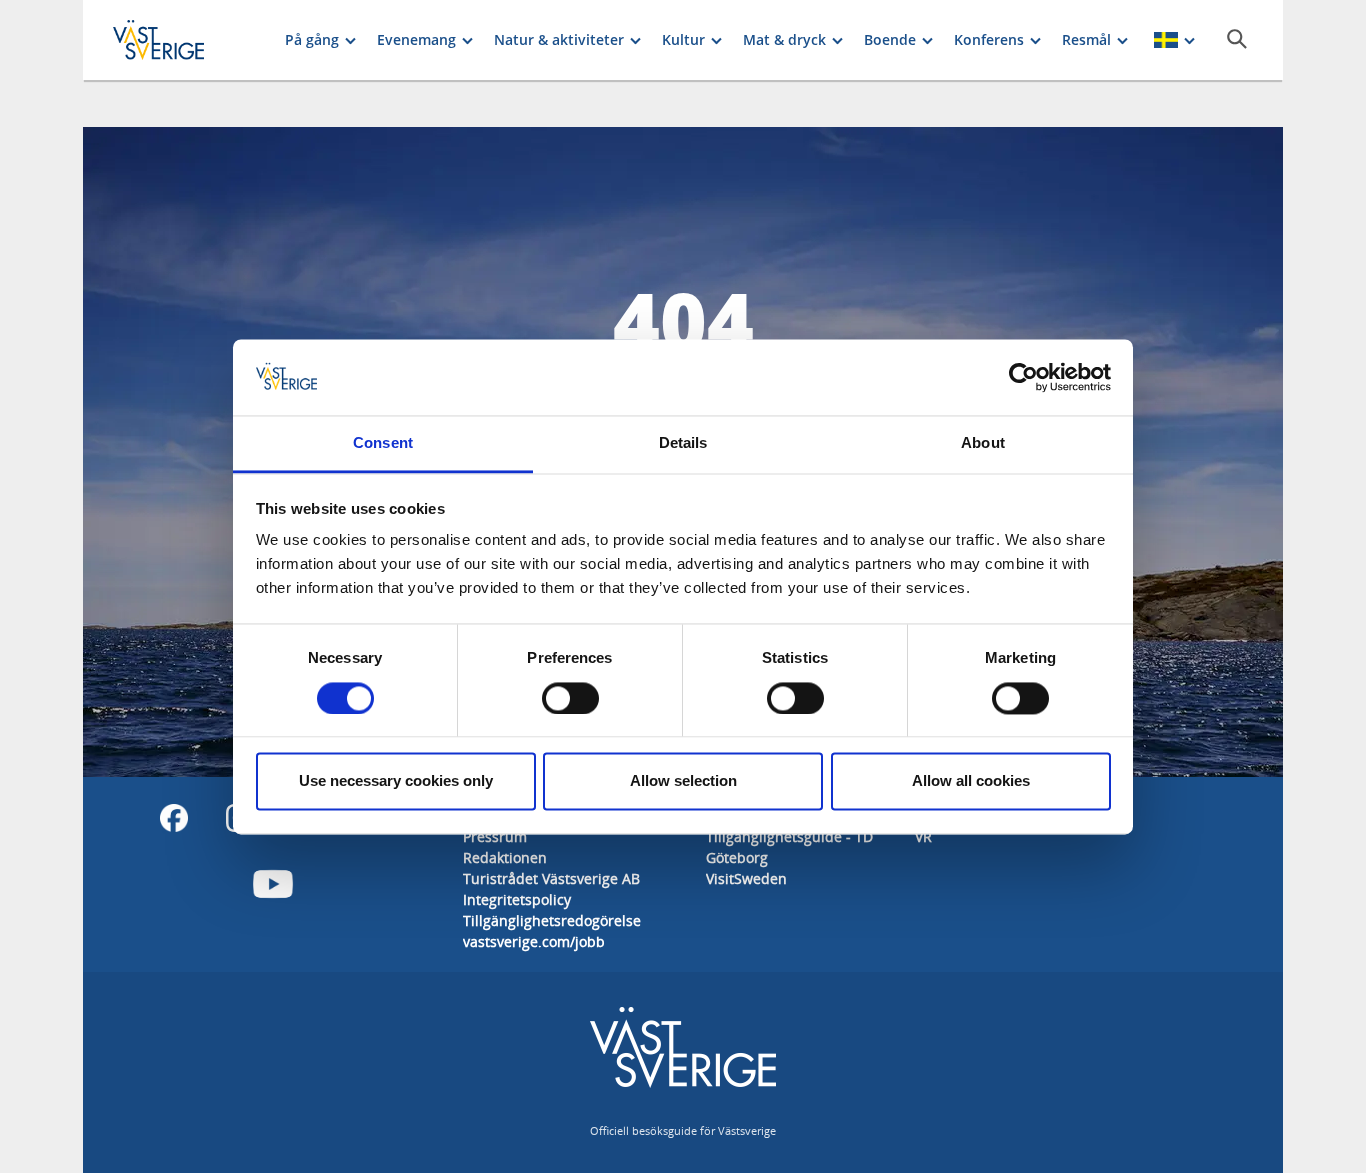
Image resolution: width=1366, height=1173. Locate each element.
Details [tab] (683, 443)
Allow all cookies (971, 781)
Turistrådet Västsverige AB (551, 878)
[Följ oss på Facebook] (174, 818)
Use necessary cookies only (396, 781)
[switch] (570, 698)
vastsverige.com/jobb (534, 941)
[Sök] (1237, 39)
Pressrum (495, 836)
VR (923, 836)
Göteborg (737, 857)
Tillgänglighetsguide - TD (789, 836)
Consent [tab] (383, 443)
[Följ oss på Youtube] (273, 884)
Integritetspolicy (517, 899)
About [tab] (983, 443)
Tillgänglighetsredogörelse (552, 920)
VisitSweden (746, 878)
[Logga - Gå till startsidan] (183, 40)
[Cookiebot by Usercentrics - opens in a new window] (1023, 377)
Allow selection (683, 781)
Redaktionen (505, 857)
